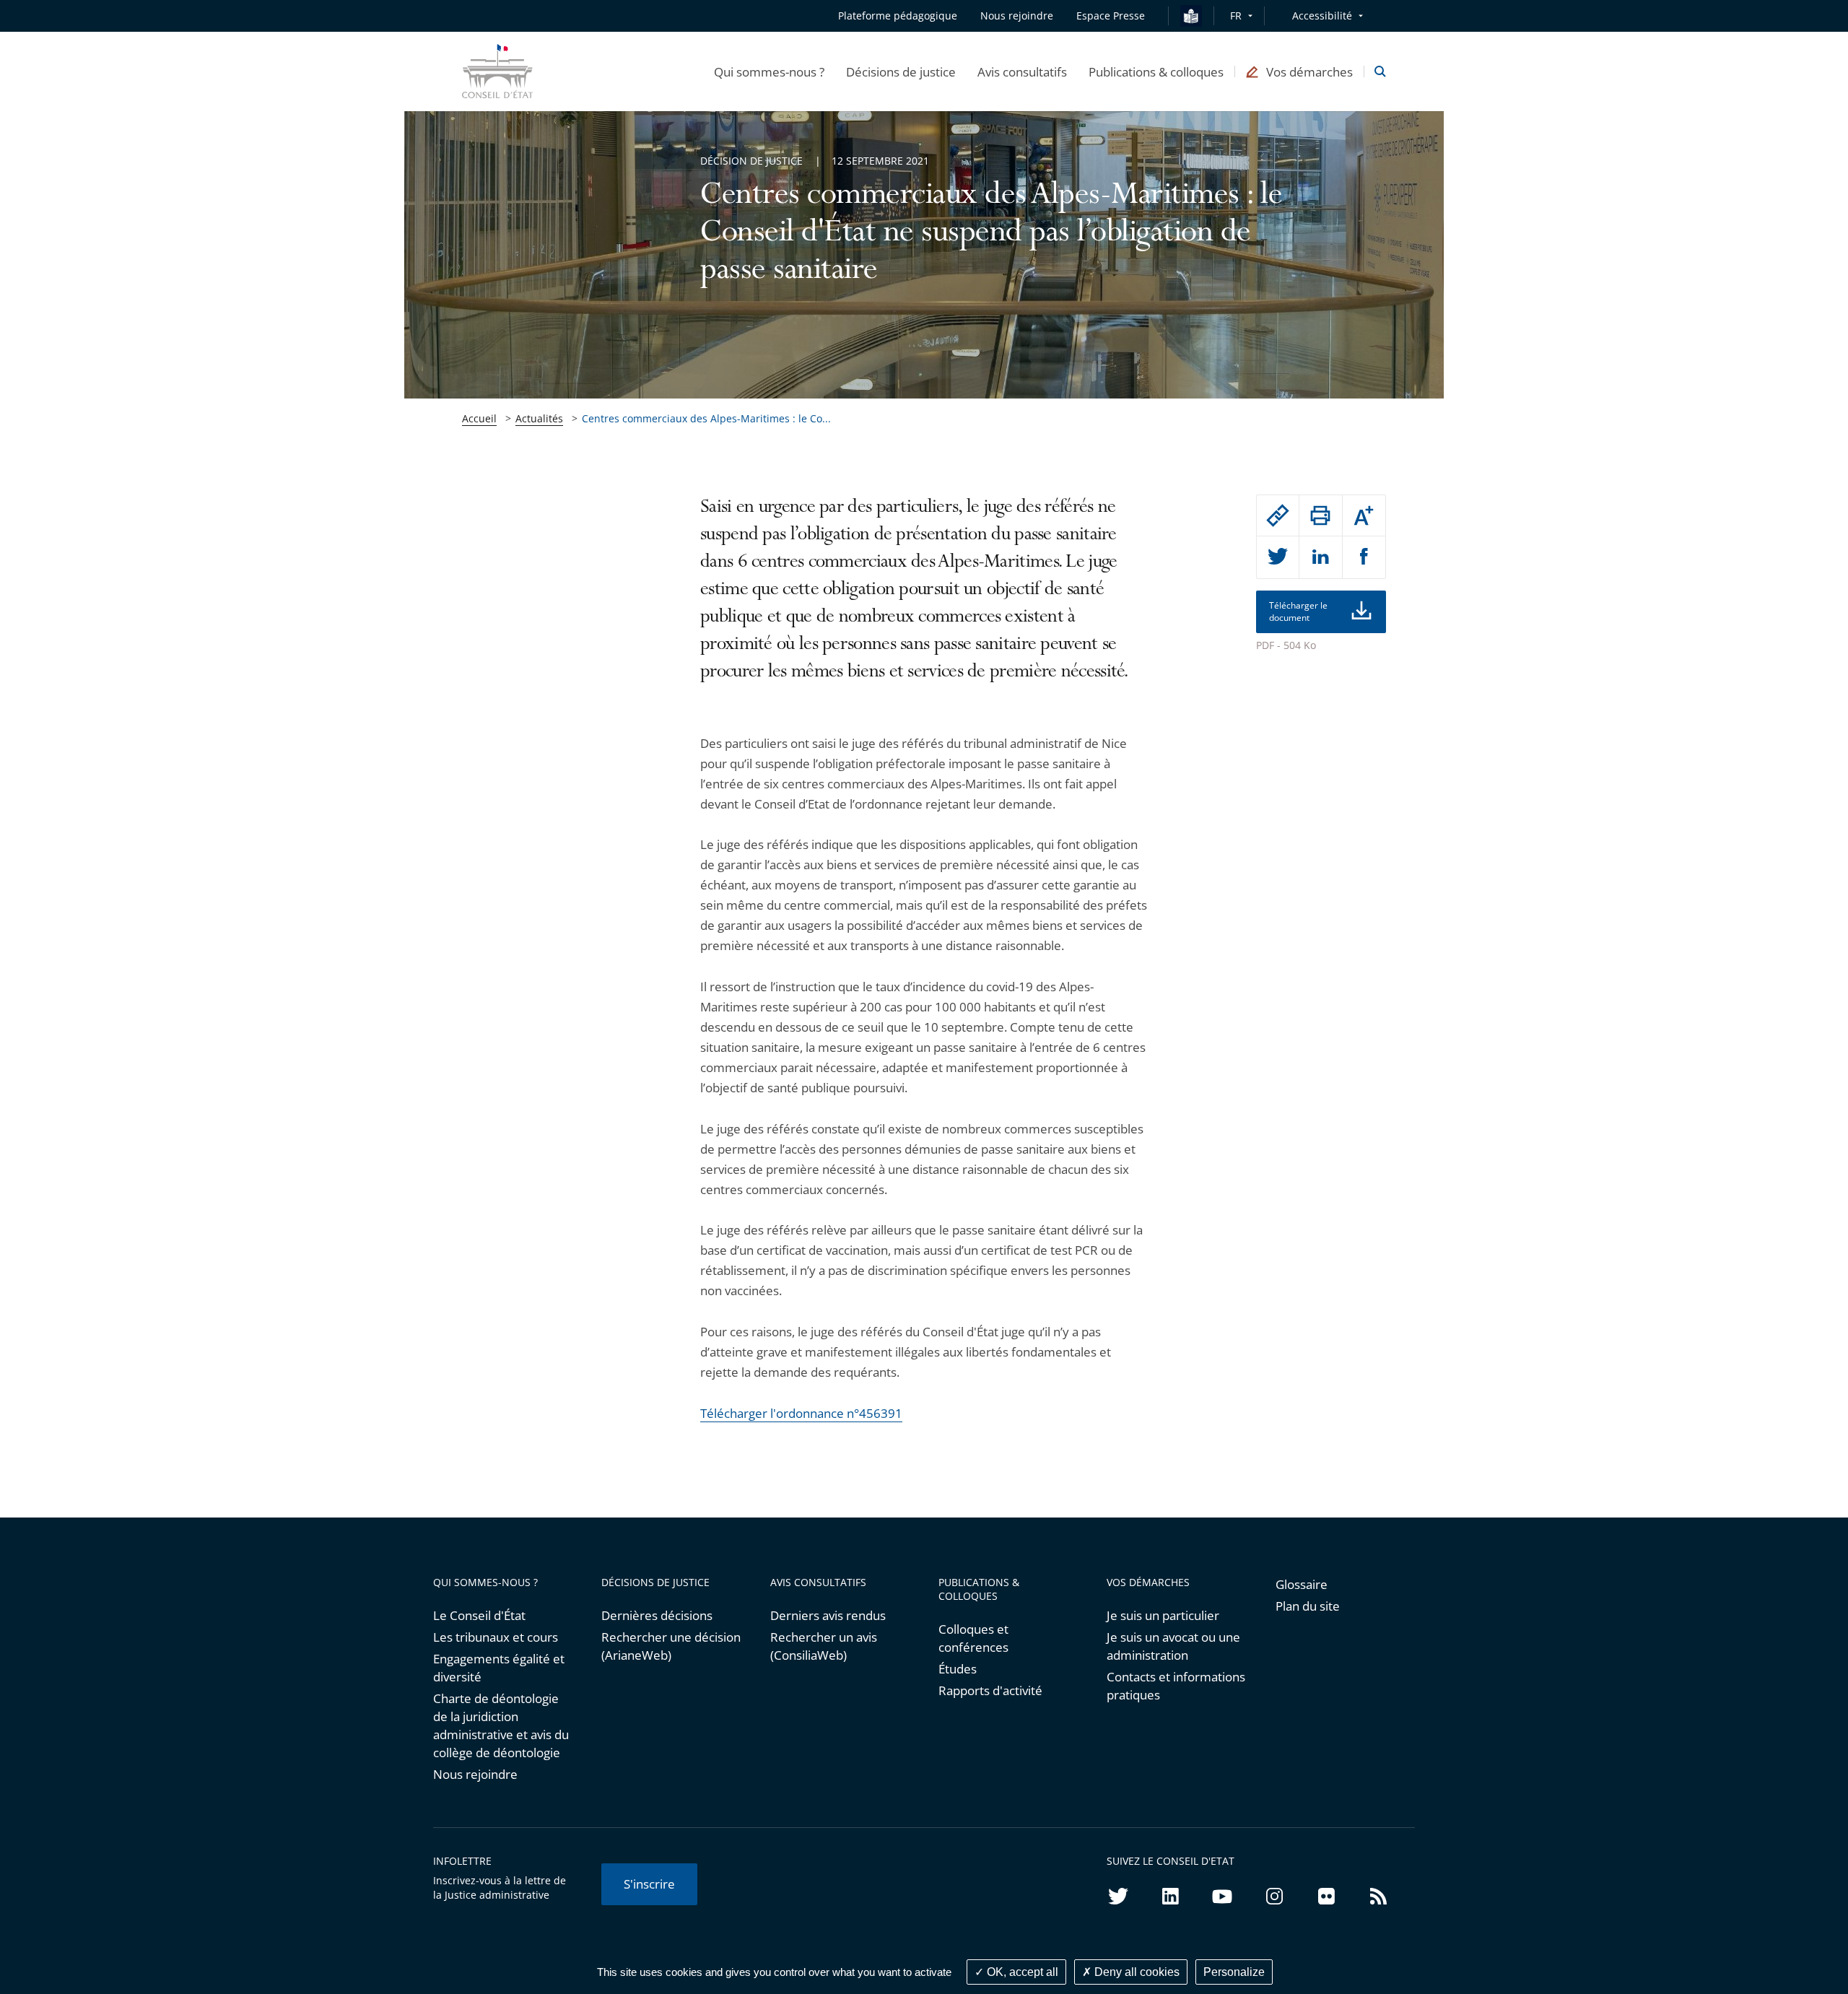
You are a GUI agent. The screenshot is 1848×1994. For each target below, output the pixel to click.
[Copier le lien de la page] (1278, 515)
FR (1236, 16)
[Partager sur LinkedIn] (1320, 557)
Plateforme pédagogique (898, 16)
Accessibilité (1322, 16)
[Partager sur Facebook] (1364, 557)
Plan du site (1308, 1606)
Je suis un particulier (1163, 1615)
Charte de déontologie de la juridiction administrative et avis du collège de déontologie (501, 1725)
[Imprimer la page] (1320, 515)
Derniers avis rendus (828, 1615)
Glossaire (1302, 1584)
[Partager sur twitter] (1278, 557)
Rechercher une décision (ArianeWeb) (671, 1646)
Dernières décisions (657, 1615)
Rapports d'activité (990, 1690)
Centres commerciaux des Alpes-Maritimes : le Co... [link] (706, 418)
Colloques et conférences (973, 1638)
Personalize (1234, 1972)
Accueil (479, 418)
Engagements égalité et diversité (499, 1668)
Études (958, 1669)
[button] (769, 71)
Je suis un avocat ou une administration (1173, 1646)
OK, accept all (1021, 1972)
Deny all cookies (1136, 1972)
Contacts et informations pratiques (1176, 1686)
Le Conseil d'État (479, 1615)
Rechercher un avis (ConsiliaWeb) (824, 1646)
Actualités (539, 418)
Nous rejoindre (475, 1774)
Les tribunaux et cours (496, 1637)
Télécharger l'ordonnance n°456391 (801, 1413)
